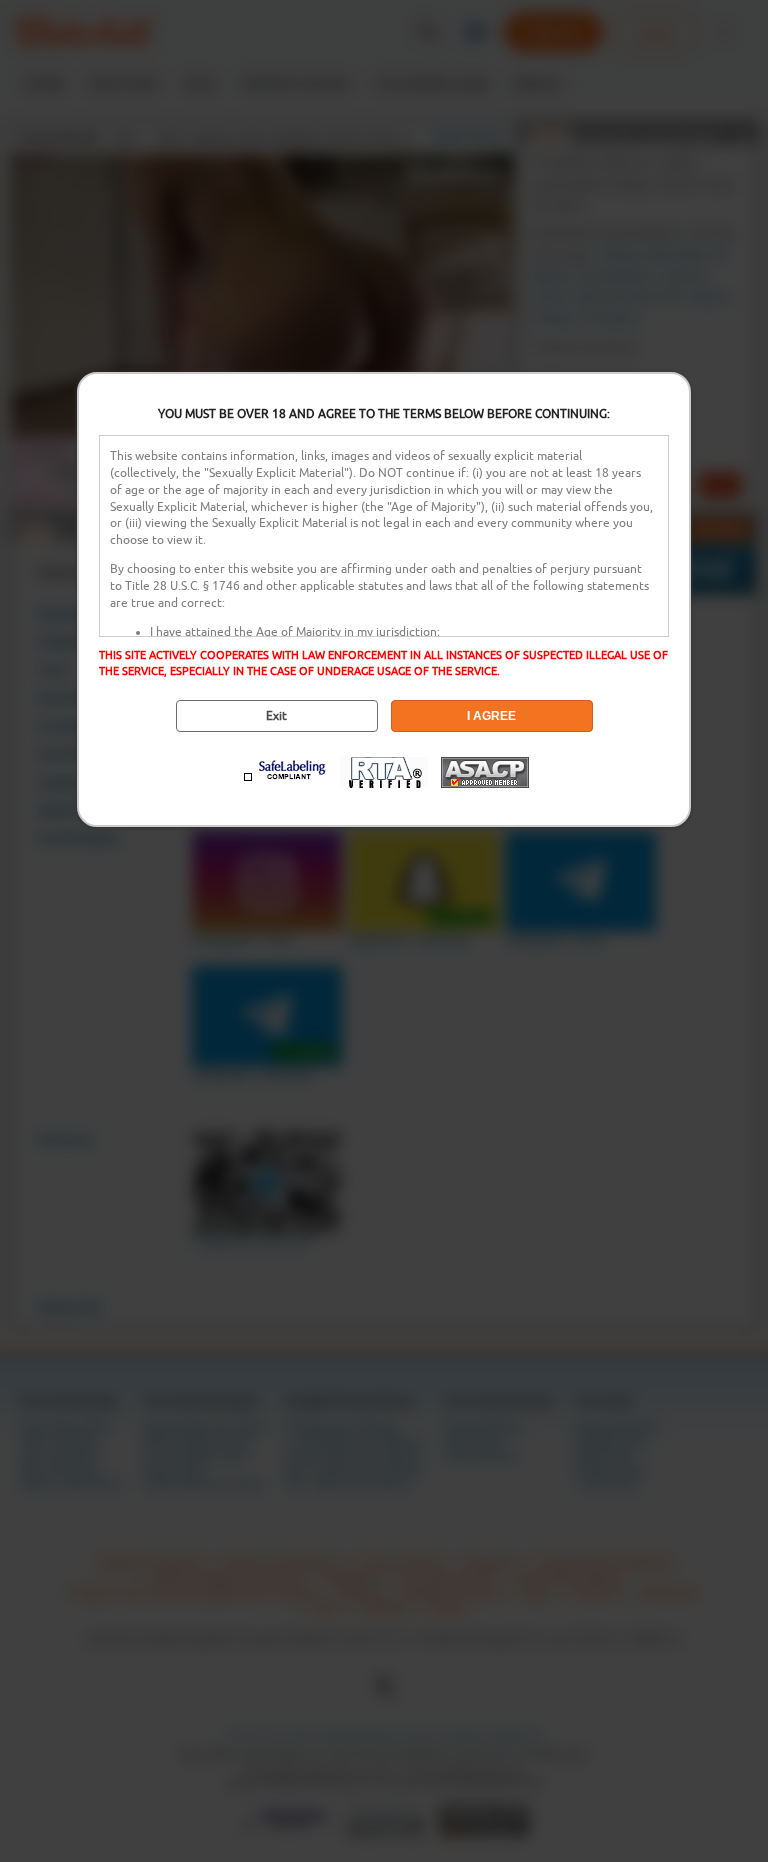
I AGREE (491, 716)
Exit (276, 716)
